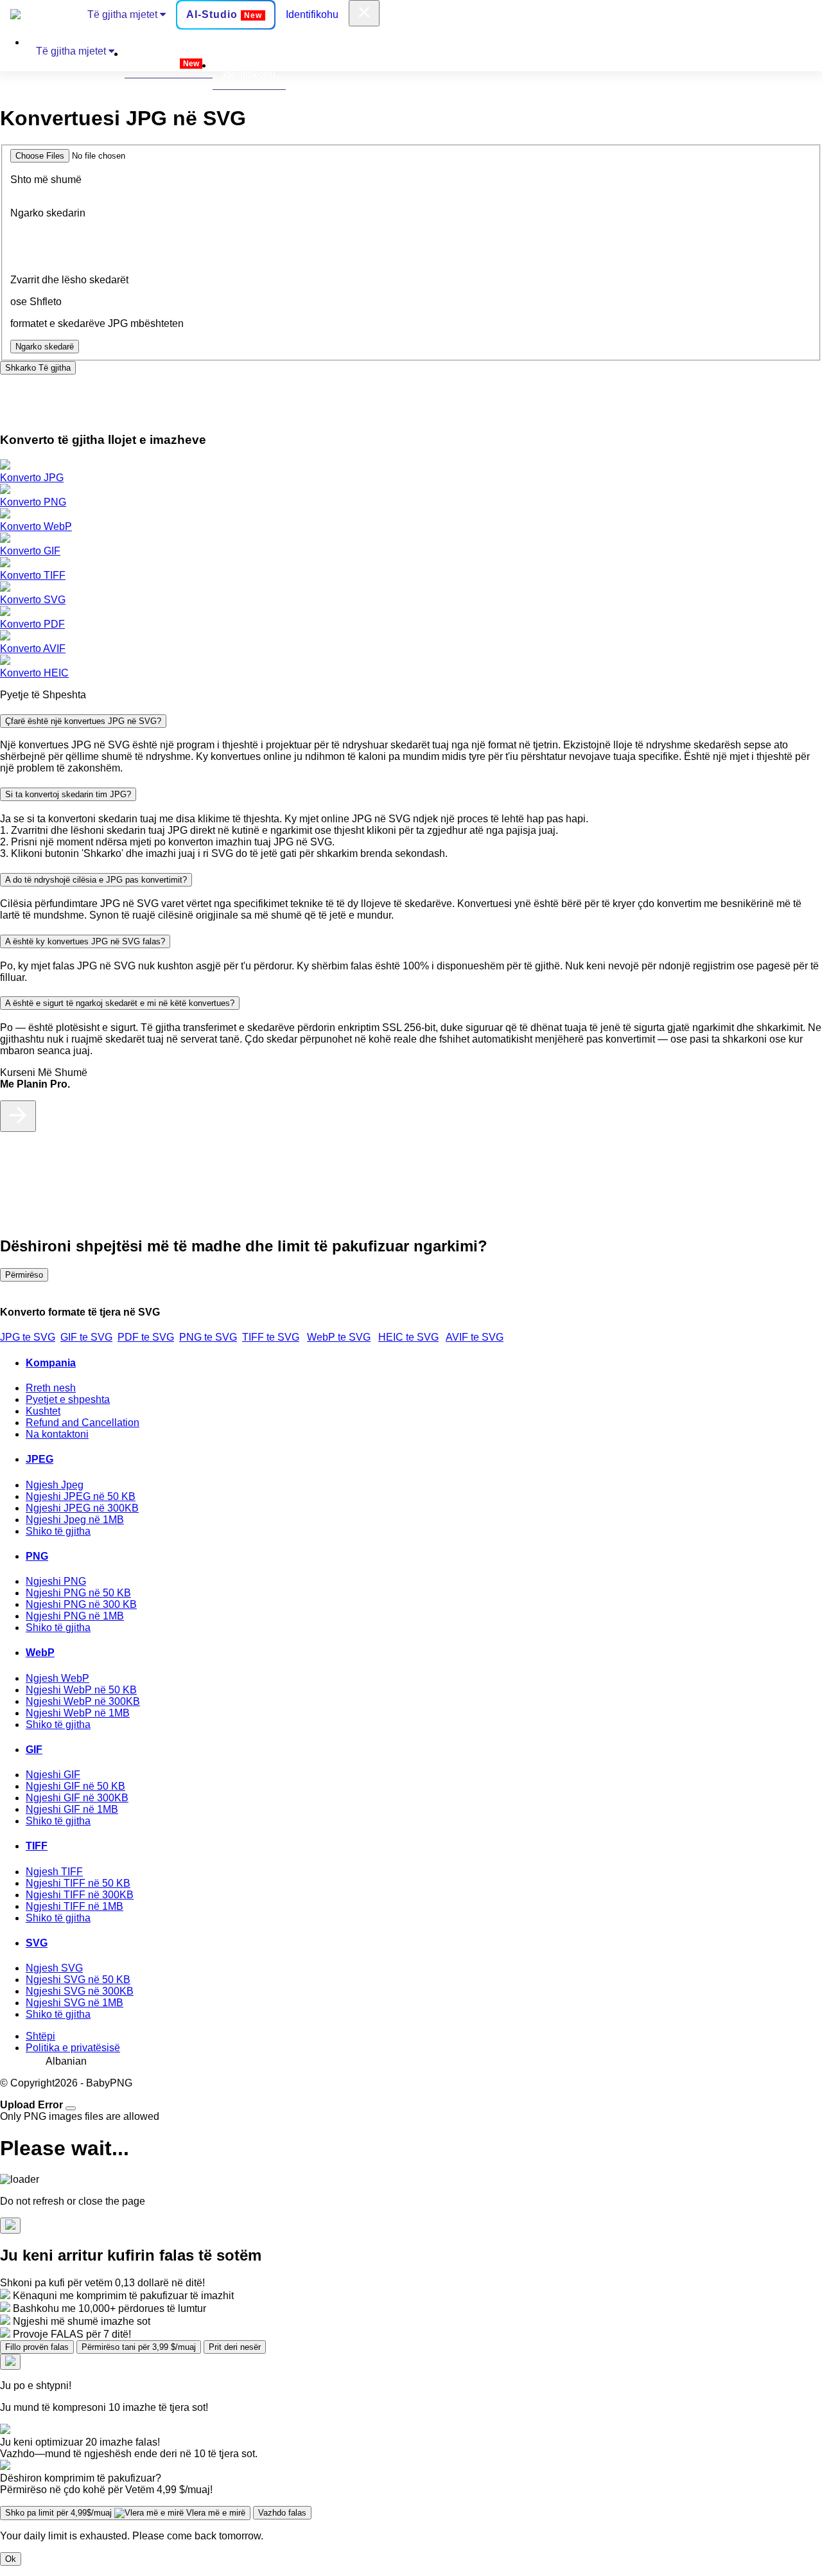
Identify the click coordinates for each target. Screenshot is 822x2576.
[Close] (71, 2108)
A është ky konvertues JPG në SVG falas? (85, 941)
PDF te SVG (146, 1337)
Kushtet (43, 1411)
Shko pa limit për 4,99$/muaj (125, 2513)
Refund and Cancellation (83, 1423)
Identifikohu (312, 14)
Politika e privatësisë (73, 2048)
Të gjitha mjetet (124, 14)
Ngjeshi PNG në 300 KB (81, 1604)
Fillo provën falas (37, 2347)
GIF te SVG (86, 1337)
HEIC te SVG (408, 1337)
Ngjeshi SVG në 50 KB (78, 1980)
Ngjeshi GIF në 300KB (77, 1798)
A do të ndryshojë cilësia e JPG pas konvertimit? (96, 880)
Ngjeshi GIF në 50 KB (75, 1786)
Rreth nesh (51, 1388)
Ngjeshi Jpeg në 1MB (75, 1520)
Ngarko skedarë (45, 347)
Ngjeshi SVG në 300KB (80, 1991)
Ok (11, 2559)
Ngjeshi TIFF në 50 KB (78, 1883)
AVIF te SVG (475, 1337)
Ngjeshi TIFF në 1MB (74, 1906)
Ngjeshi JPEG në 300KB (82, 1508)
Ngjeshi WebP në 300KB (83, 1701)
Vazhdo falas (282, 2513)
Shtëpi (40, 2036)
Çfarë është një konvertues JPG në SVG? (83, 721)
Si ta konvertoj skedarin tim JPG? (68, 794)
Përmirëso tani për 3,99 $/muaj (139, 2347)
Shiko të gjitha (58, 1531)
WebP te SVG (339, 1337)
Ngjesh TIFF (54, 1872)
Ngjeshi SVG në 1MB (74, 2003)
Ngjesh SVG (54, 1968)
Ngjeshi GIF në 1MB (72, 1809)
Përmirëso (24, 1275)
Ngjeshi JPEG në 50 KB (81, 1496)
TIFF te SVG (271, 1337)
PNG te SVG (208, 1337)
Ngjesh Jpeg (55, 1485)
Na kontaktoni (57, 1434)
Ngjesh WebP (57, 1678)
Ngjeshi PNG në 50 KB (78, 1593)
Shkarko (38, 368)
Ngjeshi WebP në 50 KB (81, 1690)
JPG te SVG (28, 1337)
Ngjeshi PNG (56, 1581)
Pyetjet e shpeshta (68, 1399)
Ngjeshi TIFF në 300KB (80, 1895)
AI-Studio (224, 14)
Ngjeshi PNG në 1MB (75, 1616)
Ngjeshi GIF (53, 1775)
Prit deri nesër (235, 2347)
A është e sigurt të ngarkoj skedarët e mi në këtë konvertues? (120, 1003)
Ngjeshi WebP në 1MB (78, 1713)
